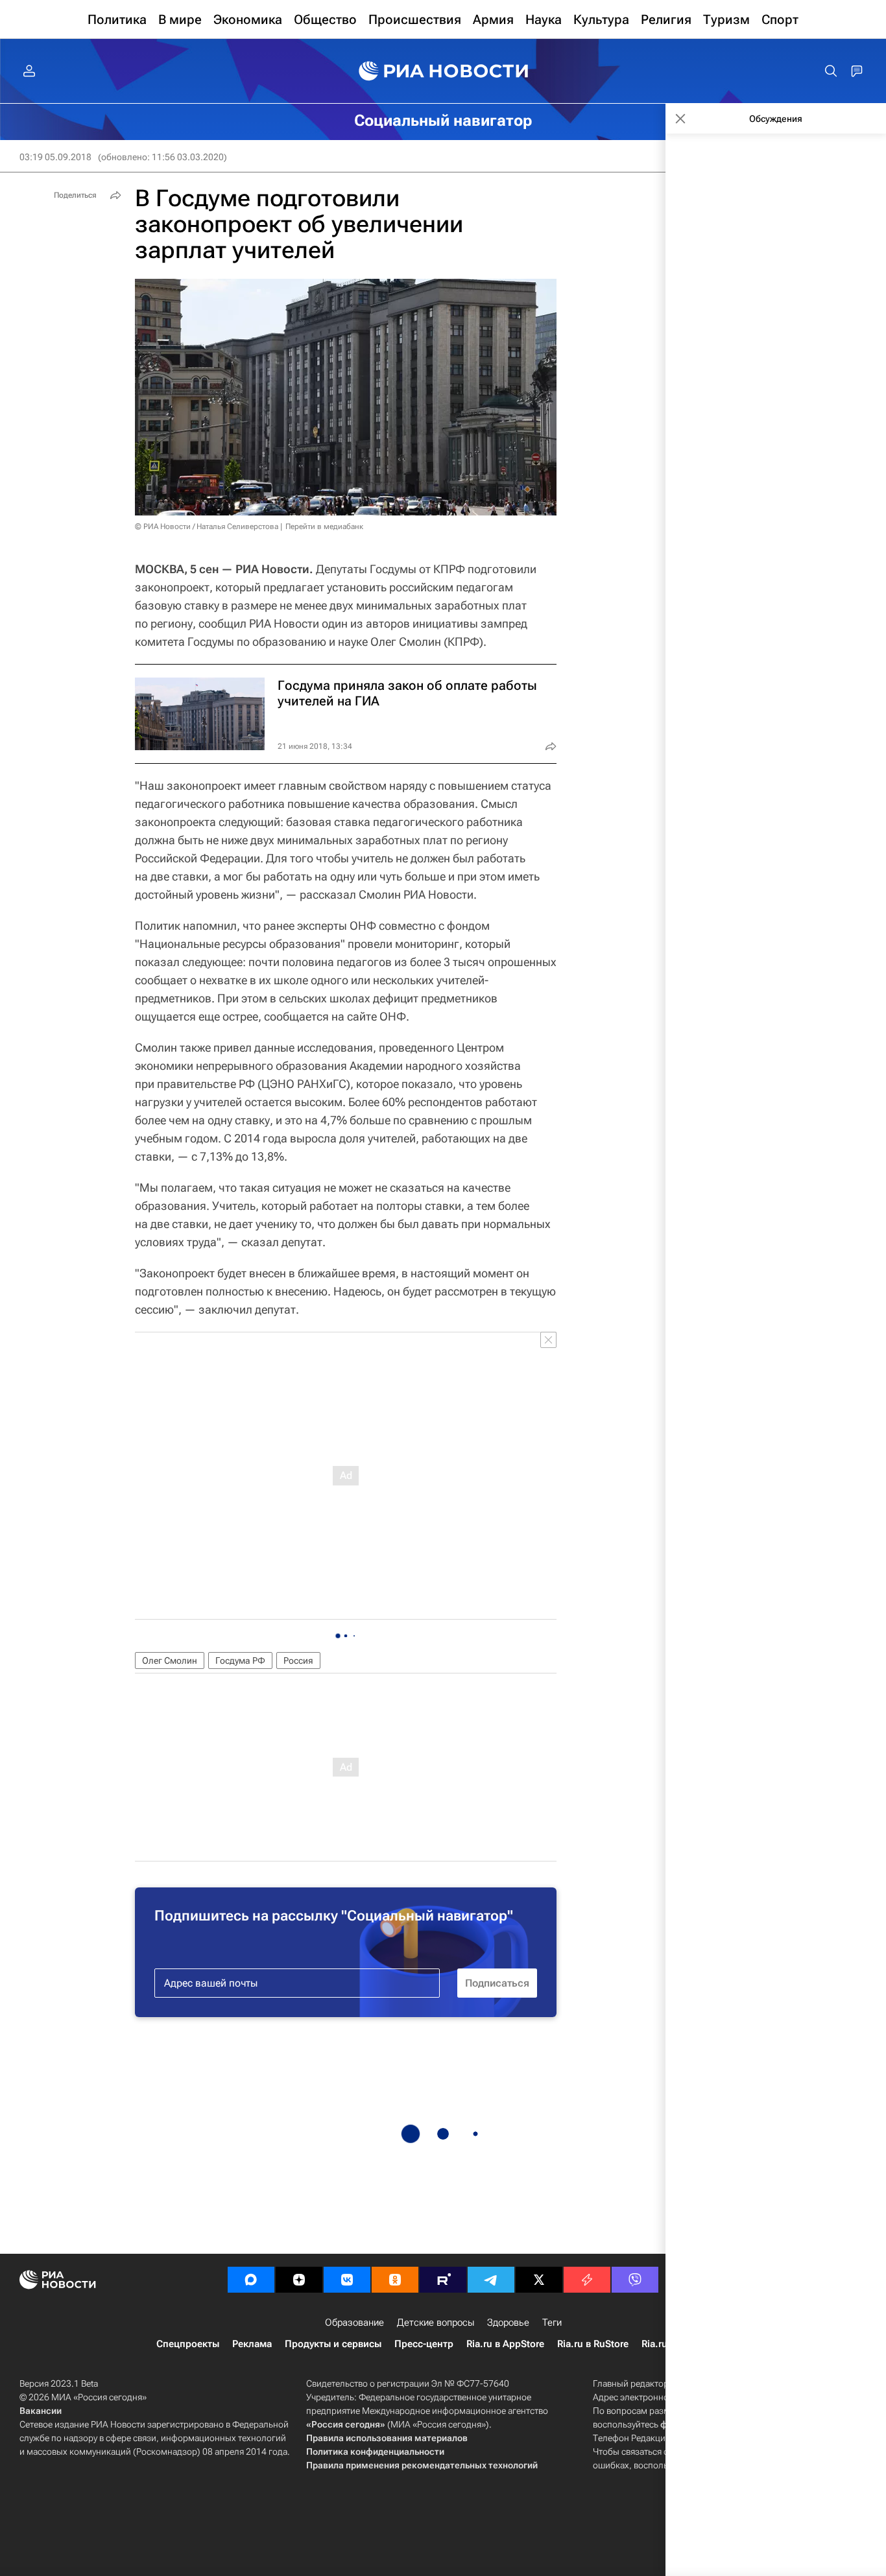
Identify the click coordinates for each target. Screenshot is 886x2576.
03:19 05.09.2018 (55, 157)
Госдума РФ (240, 1660)
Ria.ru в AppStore (505, 2344)
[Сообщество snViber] (635, 2280)
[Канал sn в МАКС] (251, 2280)
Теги (552, 2322)
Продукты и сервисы (333, 2344)
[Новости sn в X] (539, 2280)
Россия (298, 1660)
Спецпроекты (188, 2344)
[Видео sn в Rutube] (443, 2280)
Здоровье (508, 2322)
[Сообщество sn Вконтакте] (347, 2280)
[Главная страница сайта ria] (443, 71)
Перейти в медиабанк (324, 526)
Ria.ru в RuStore (593, 2344)
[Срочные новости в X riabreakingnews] (587, 2280)
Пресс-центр (424, 2344)
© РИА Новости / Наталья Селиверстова (207, 526)
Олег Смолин (170, 1660)
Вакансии (41, 2411)
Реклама (252, 2344)
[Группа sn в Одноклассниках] (395, 2280)
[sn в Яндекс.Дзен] (299, 2280)
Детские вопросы (436, 2322)
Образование (354, 2322)
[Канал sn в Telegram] (491, 2280)
